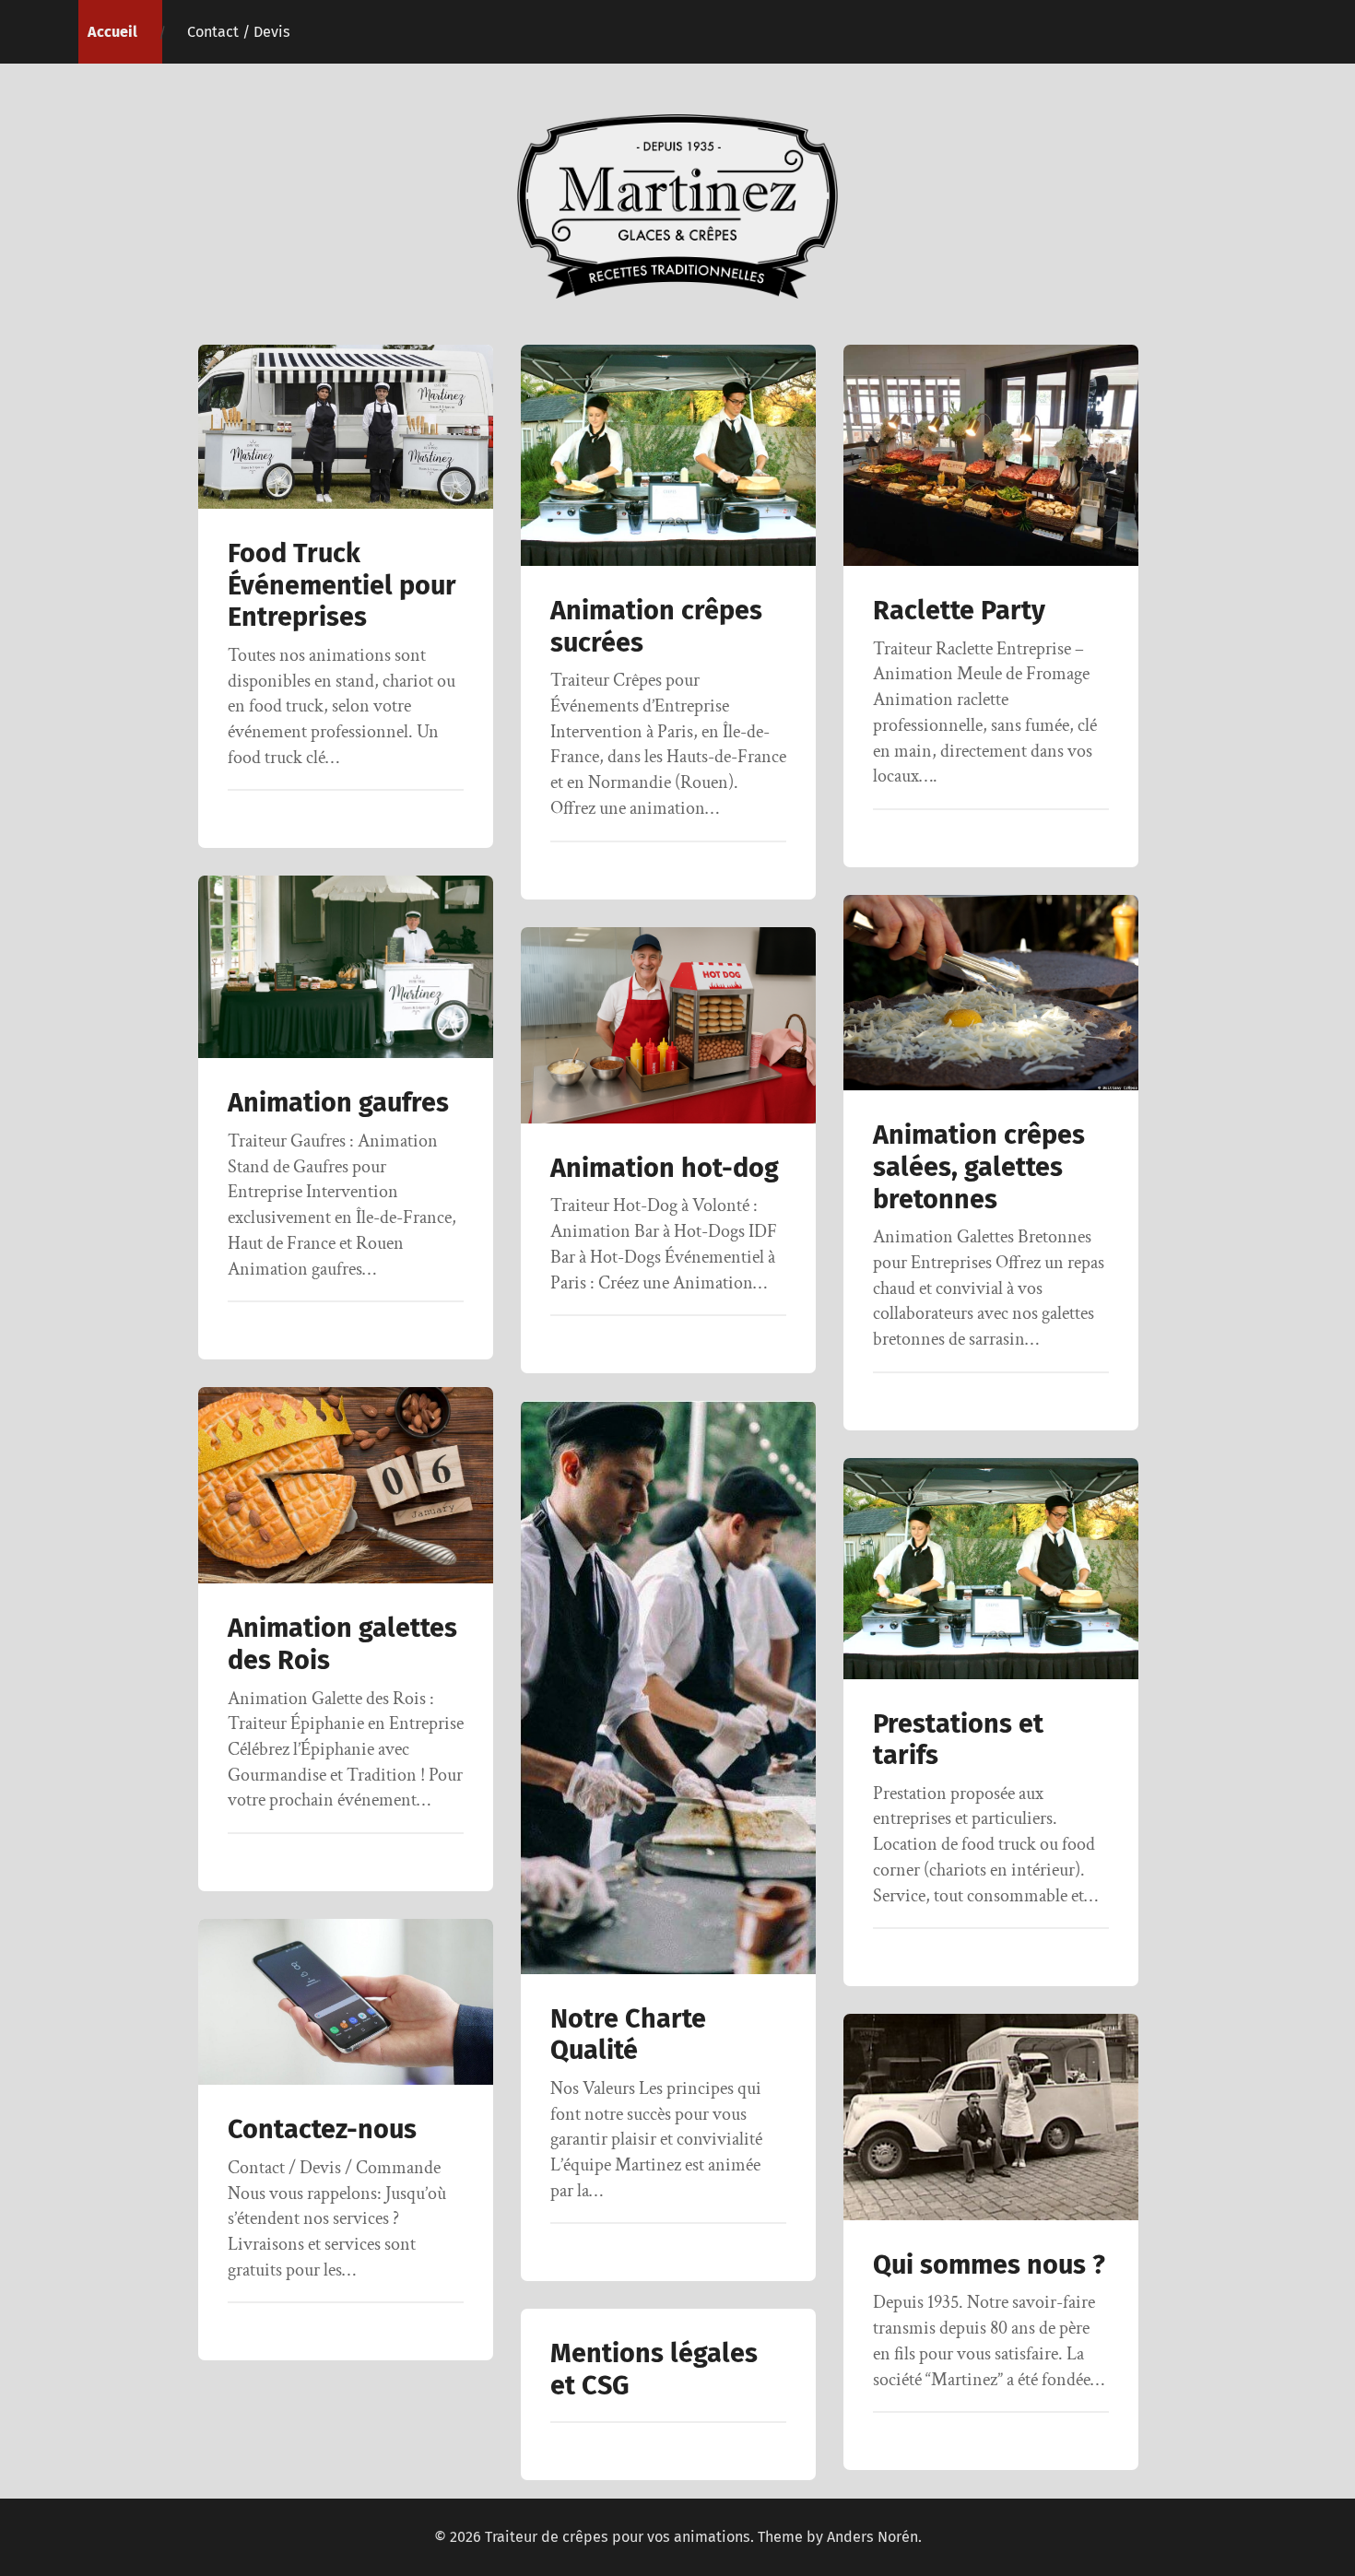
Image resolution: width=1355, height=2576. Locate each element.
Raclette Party (959, 611)
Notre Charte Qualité (628, 2035)
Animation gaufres (338, 1103)
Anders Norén (872, 2537)
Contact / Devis (239, 32)
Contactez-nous (322, 2129)
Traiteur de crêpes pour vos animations (618, 2537)
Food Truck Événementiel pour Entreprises (342, 585)
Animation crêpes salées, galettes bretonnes (979, 1167)
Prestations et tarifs (958, 1740)
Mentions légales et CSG (654, 2370)
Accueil (112, 32)
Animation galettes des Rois (342, 1644)
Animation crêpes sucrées (656, 627)
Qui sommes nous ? (989, 2265)
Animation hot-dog (665, 1168)
